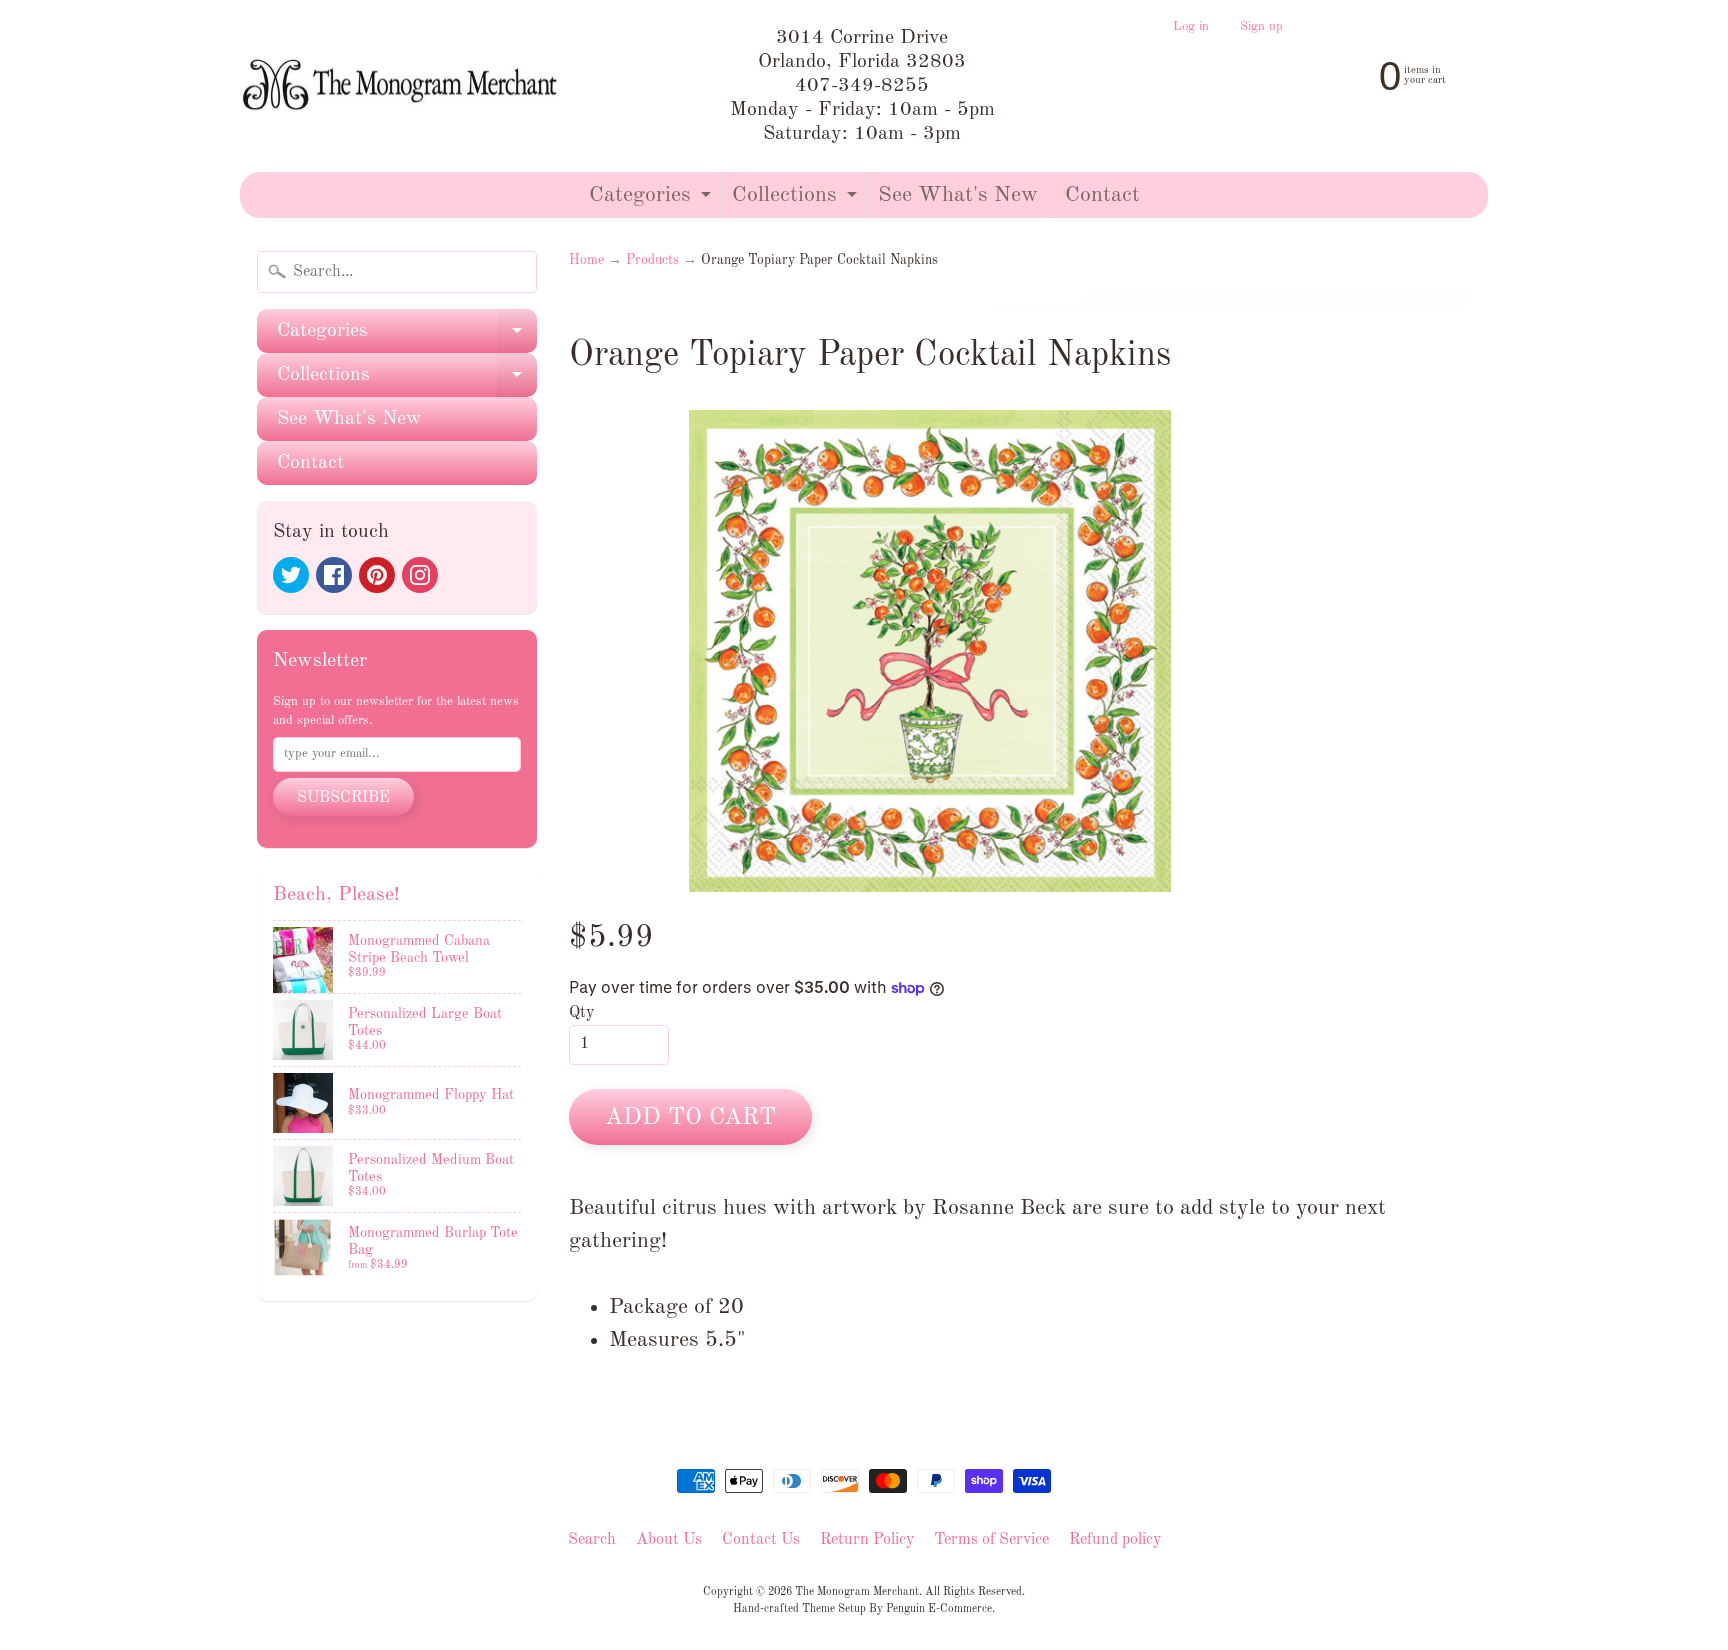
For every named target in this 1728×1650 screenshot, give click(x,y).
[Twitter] (291, 575)
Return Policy (867, 1540)
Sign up (1261, 27)
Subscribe (343, 798)
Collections (797, 200)
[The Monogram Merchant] (403, 86)
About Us (669, 1540)
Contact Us (761, 1540)
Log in (1191, 27)
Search (592, 1540)
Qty (581, 1013)
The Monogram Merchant (857, 1592)
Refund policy (1115, 1540)
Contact (1102, 195)
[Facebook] (334, 575)
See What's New (958, 195)
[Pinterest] (377, 575)
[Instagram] (420, 575)
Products (652, 260)
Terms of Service (991, 1540)
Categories (652, 200)
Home (586, 260)
